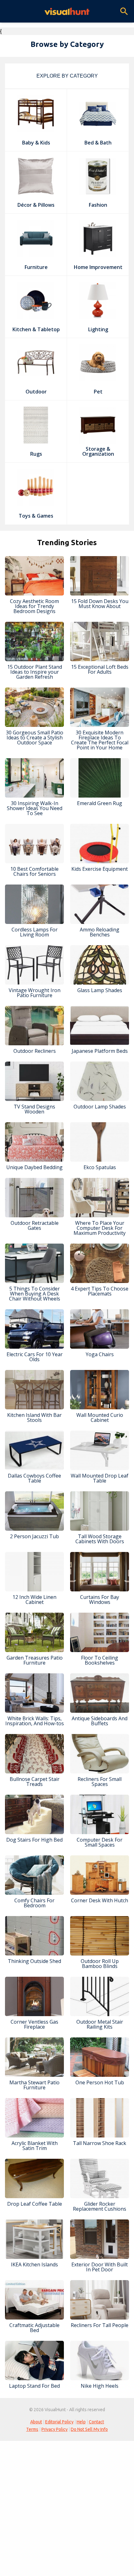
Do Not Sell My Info (89, 2429)
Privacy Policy (55, 2429)
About (36, 2422)
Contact (96, 2422)
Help (81, 2422)
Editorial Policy (59, 2422)
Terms (32, 2429)
